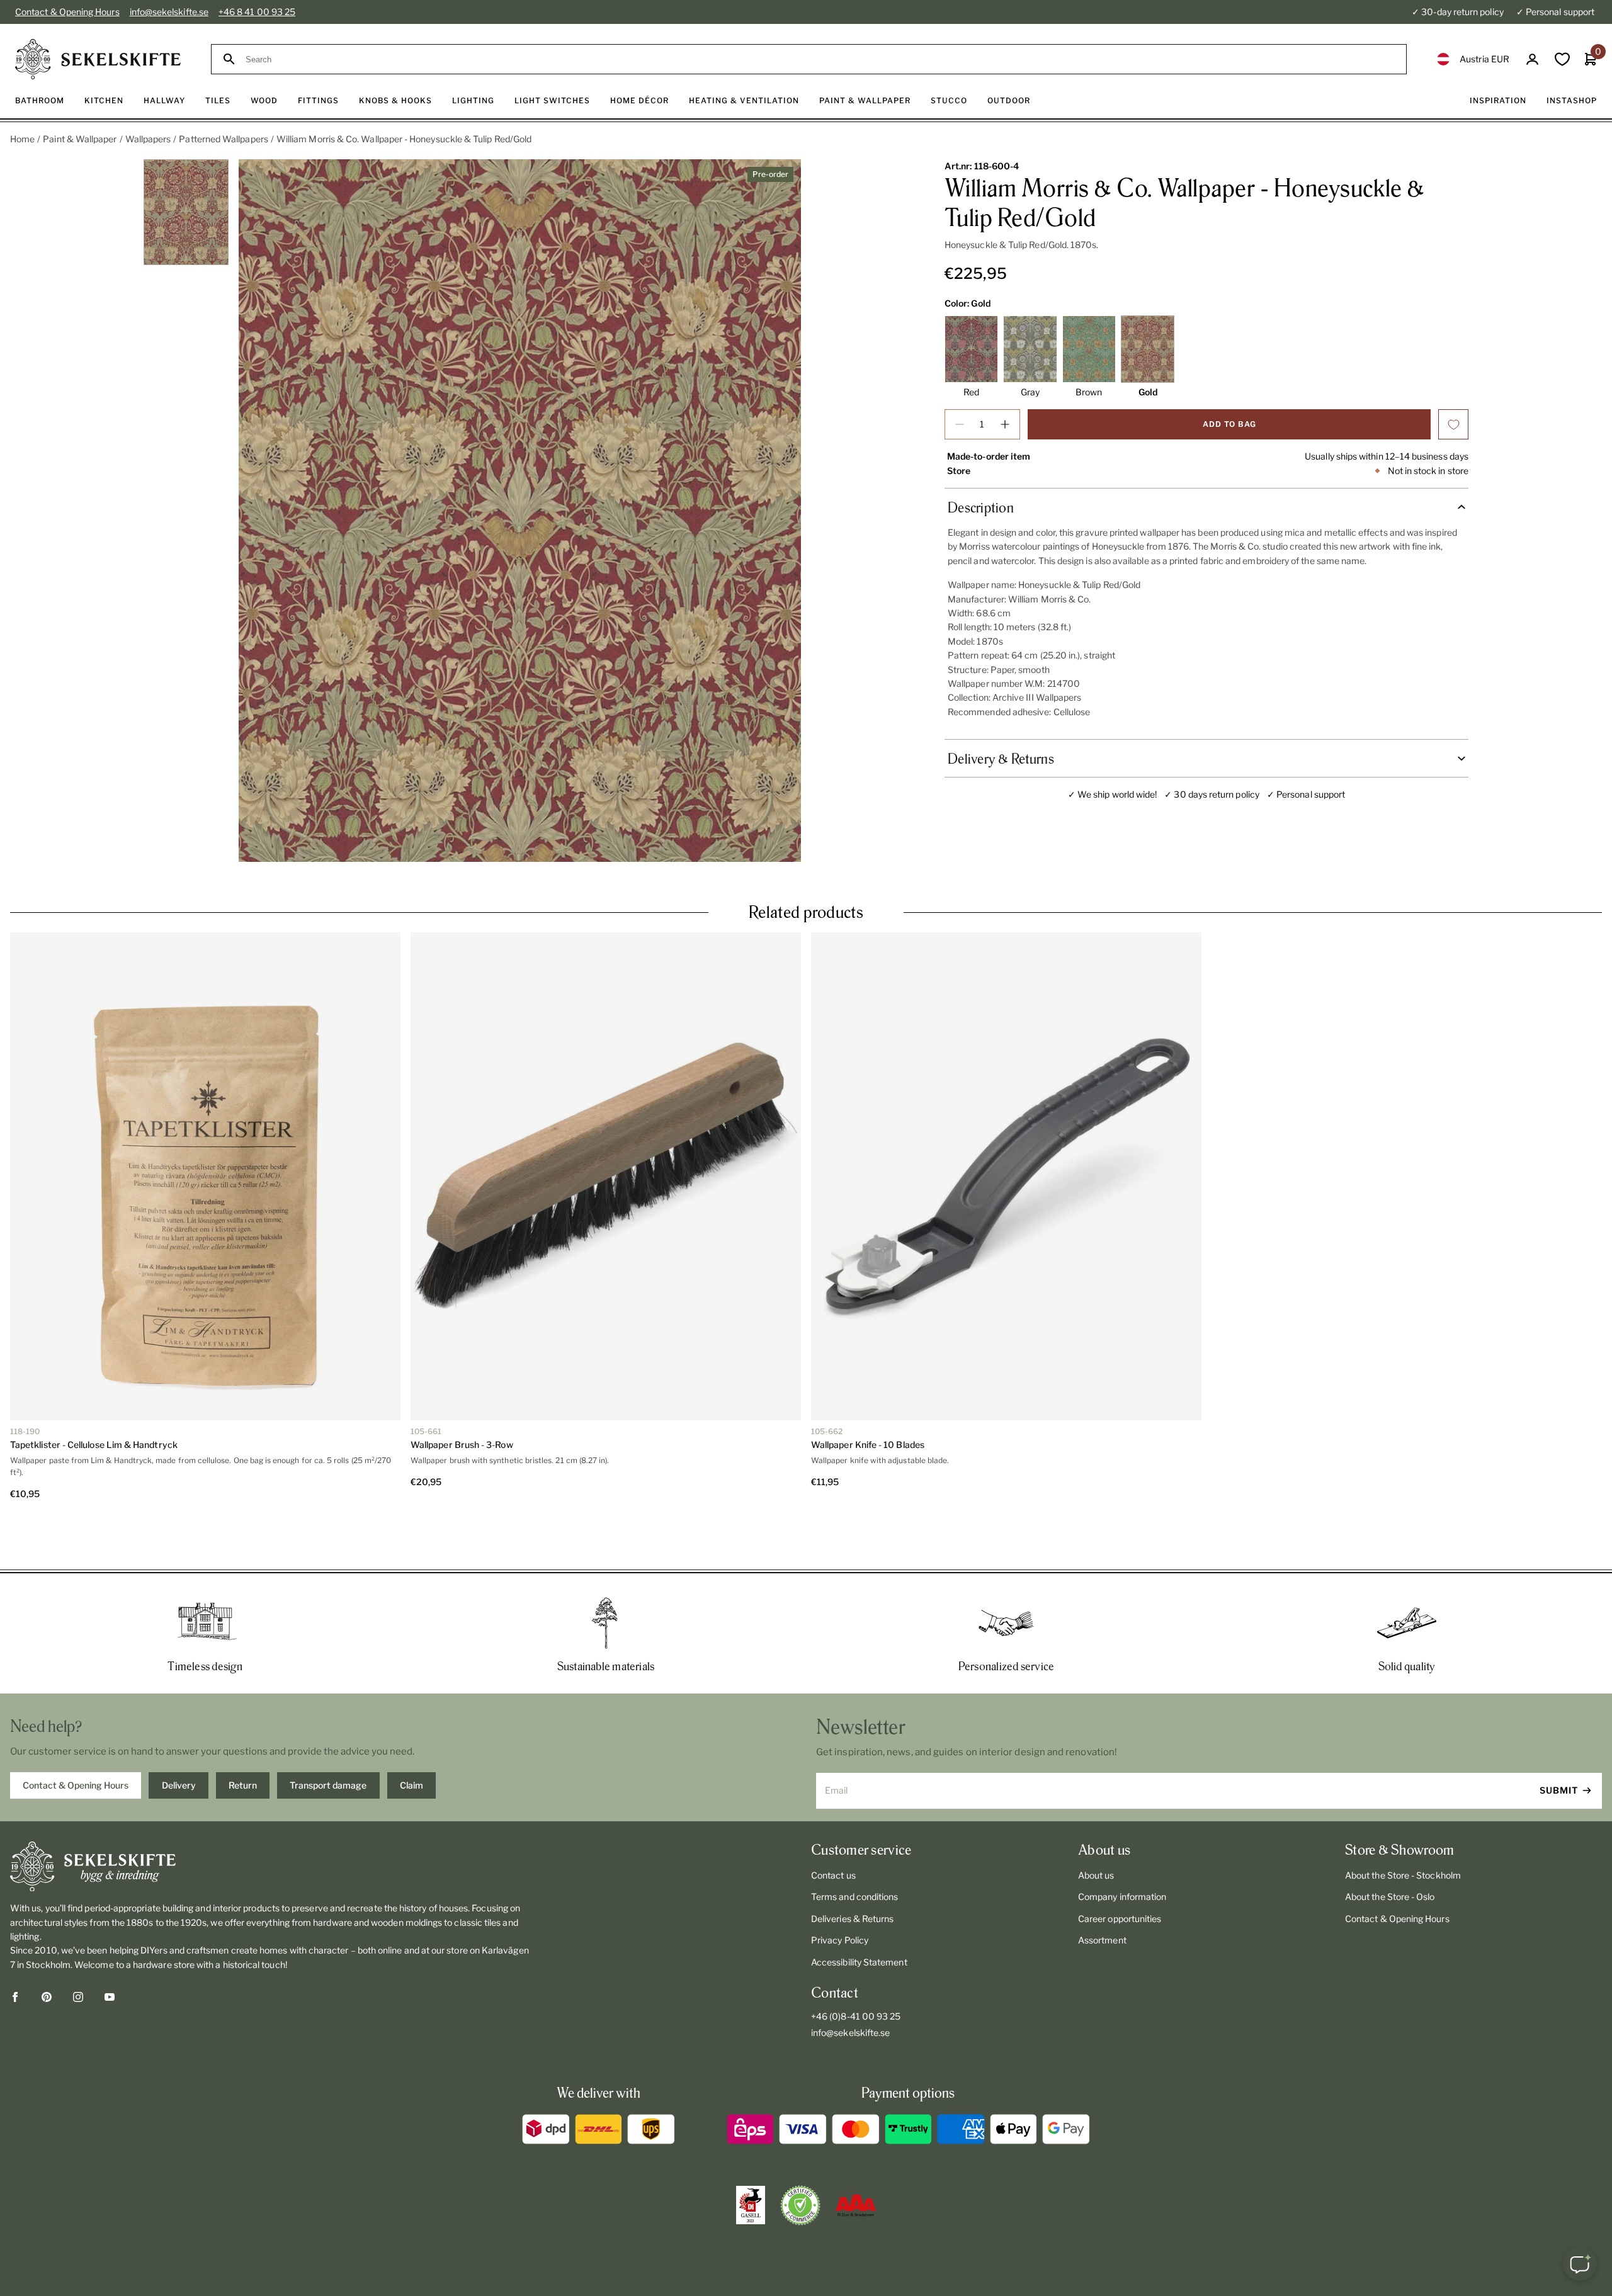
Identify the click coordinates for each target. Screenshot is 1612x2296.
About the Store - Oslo (1390, 1851)
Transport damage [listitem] (328, 1740)
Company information (1122, 1851)
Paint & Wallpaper (80, 139)
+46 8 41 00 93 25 (257, 12)
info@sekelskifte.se (169, 12)
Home (22, 139)
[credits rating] (856, 2160)
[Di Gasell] (751, 2160)
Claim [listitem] (412, 1740)
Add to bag (1229, 424)
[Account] (1532, 59)
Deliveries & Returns (852, 1873)
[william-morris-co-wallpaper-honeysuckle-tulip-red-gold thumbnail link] (186, 212)
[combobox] (820, 59)
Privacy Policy (840, 1895)
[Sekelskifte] (272, 1821)
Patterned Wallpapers (223, 139)
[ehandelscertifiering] (800, 2160)
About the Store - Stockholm (1403, 1830)
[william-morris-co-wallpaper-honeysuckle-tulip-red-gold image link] (520, 511)
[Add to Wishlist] (1453, 424)
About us (1096, 1830)
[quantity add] (1005, 424)
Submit (1559, 1745)
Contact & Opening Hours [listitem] (76, 1740)
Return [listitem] (243, 1740)
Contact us (833, 1830)
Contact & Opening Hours (67, 12)
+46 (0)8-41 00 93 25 (856, 1971)
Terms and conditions (854, 1851)
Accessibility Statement (859, 1917)
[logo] (98, 59)
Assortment (1102, 1895)
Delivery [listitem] (179, 1740)
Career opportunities (1120, 1873)
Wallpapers (148, 139)
